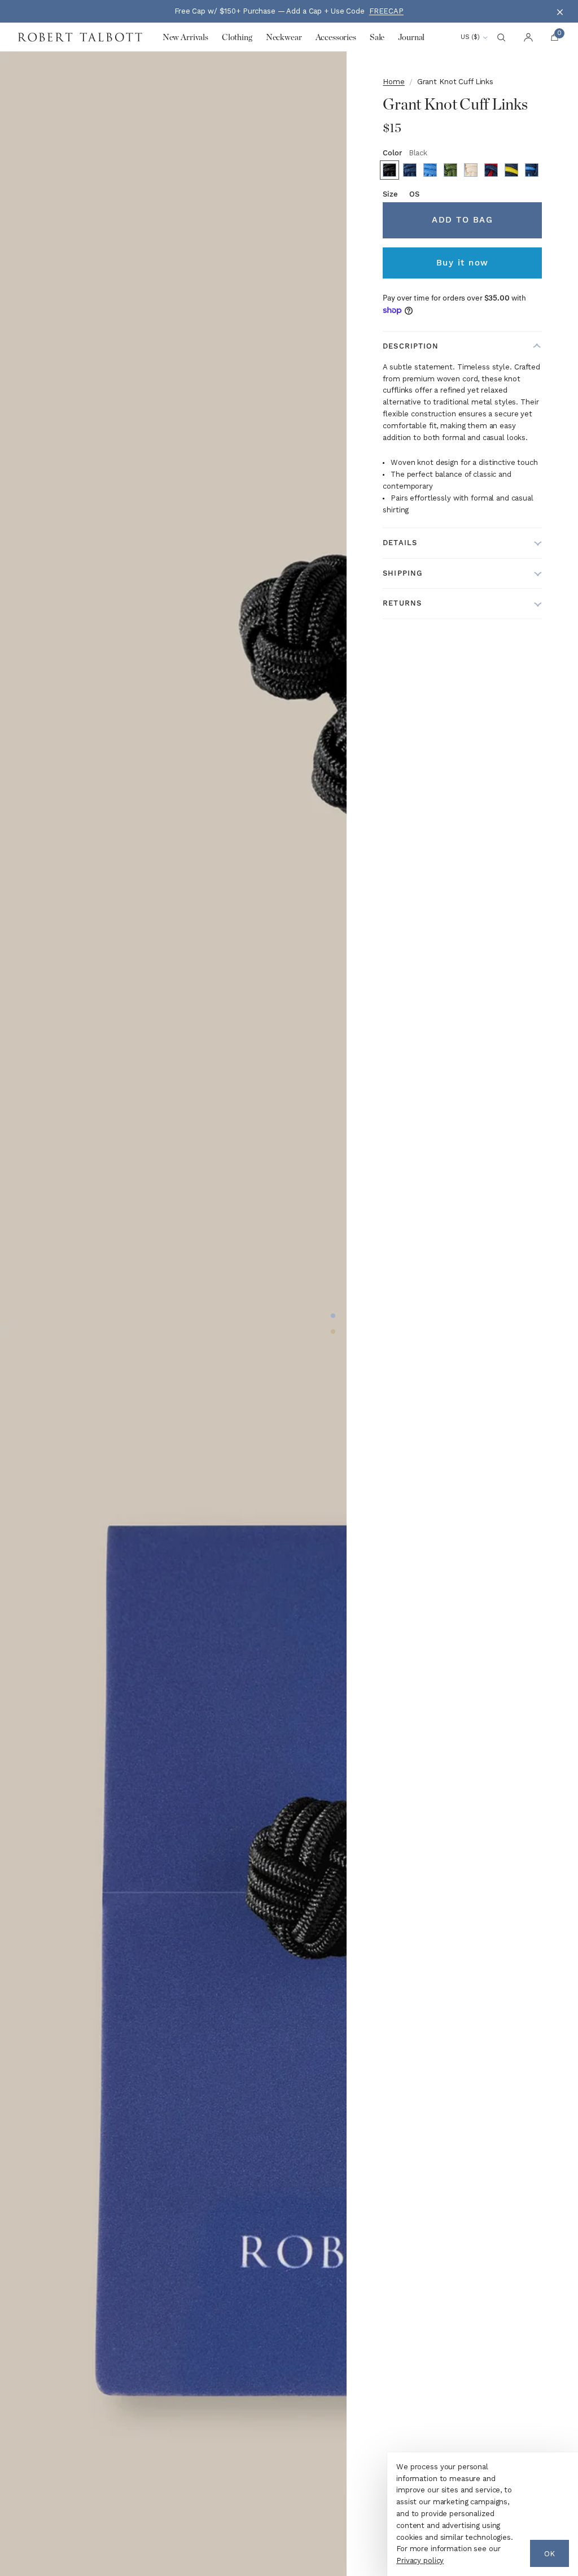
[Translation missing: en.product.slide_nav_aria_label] (333, 1316)
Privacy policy (420, 2560)
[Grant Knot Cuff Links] (389, 170)
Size (401, 194)
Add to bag (462, 220)
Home (393, 82)
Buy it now (463, 263)
